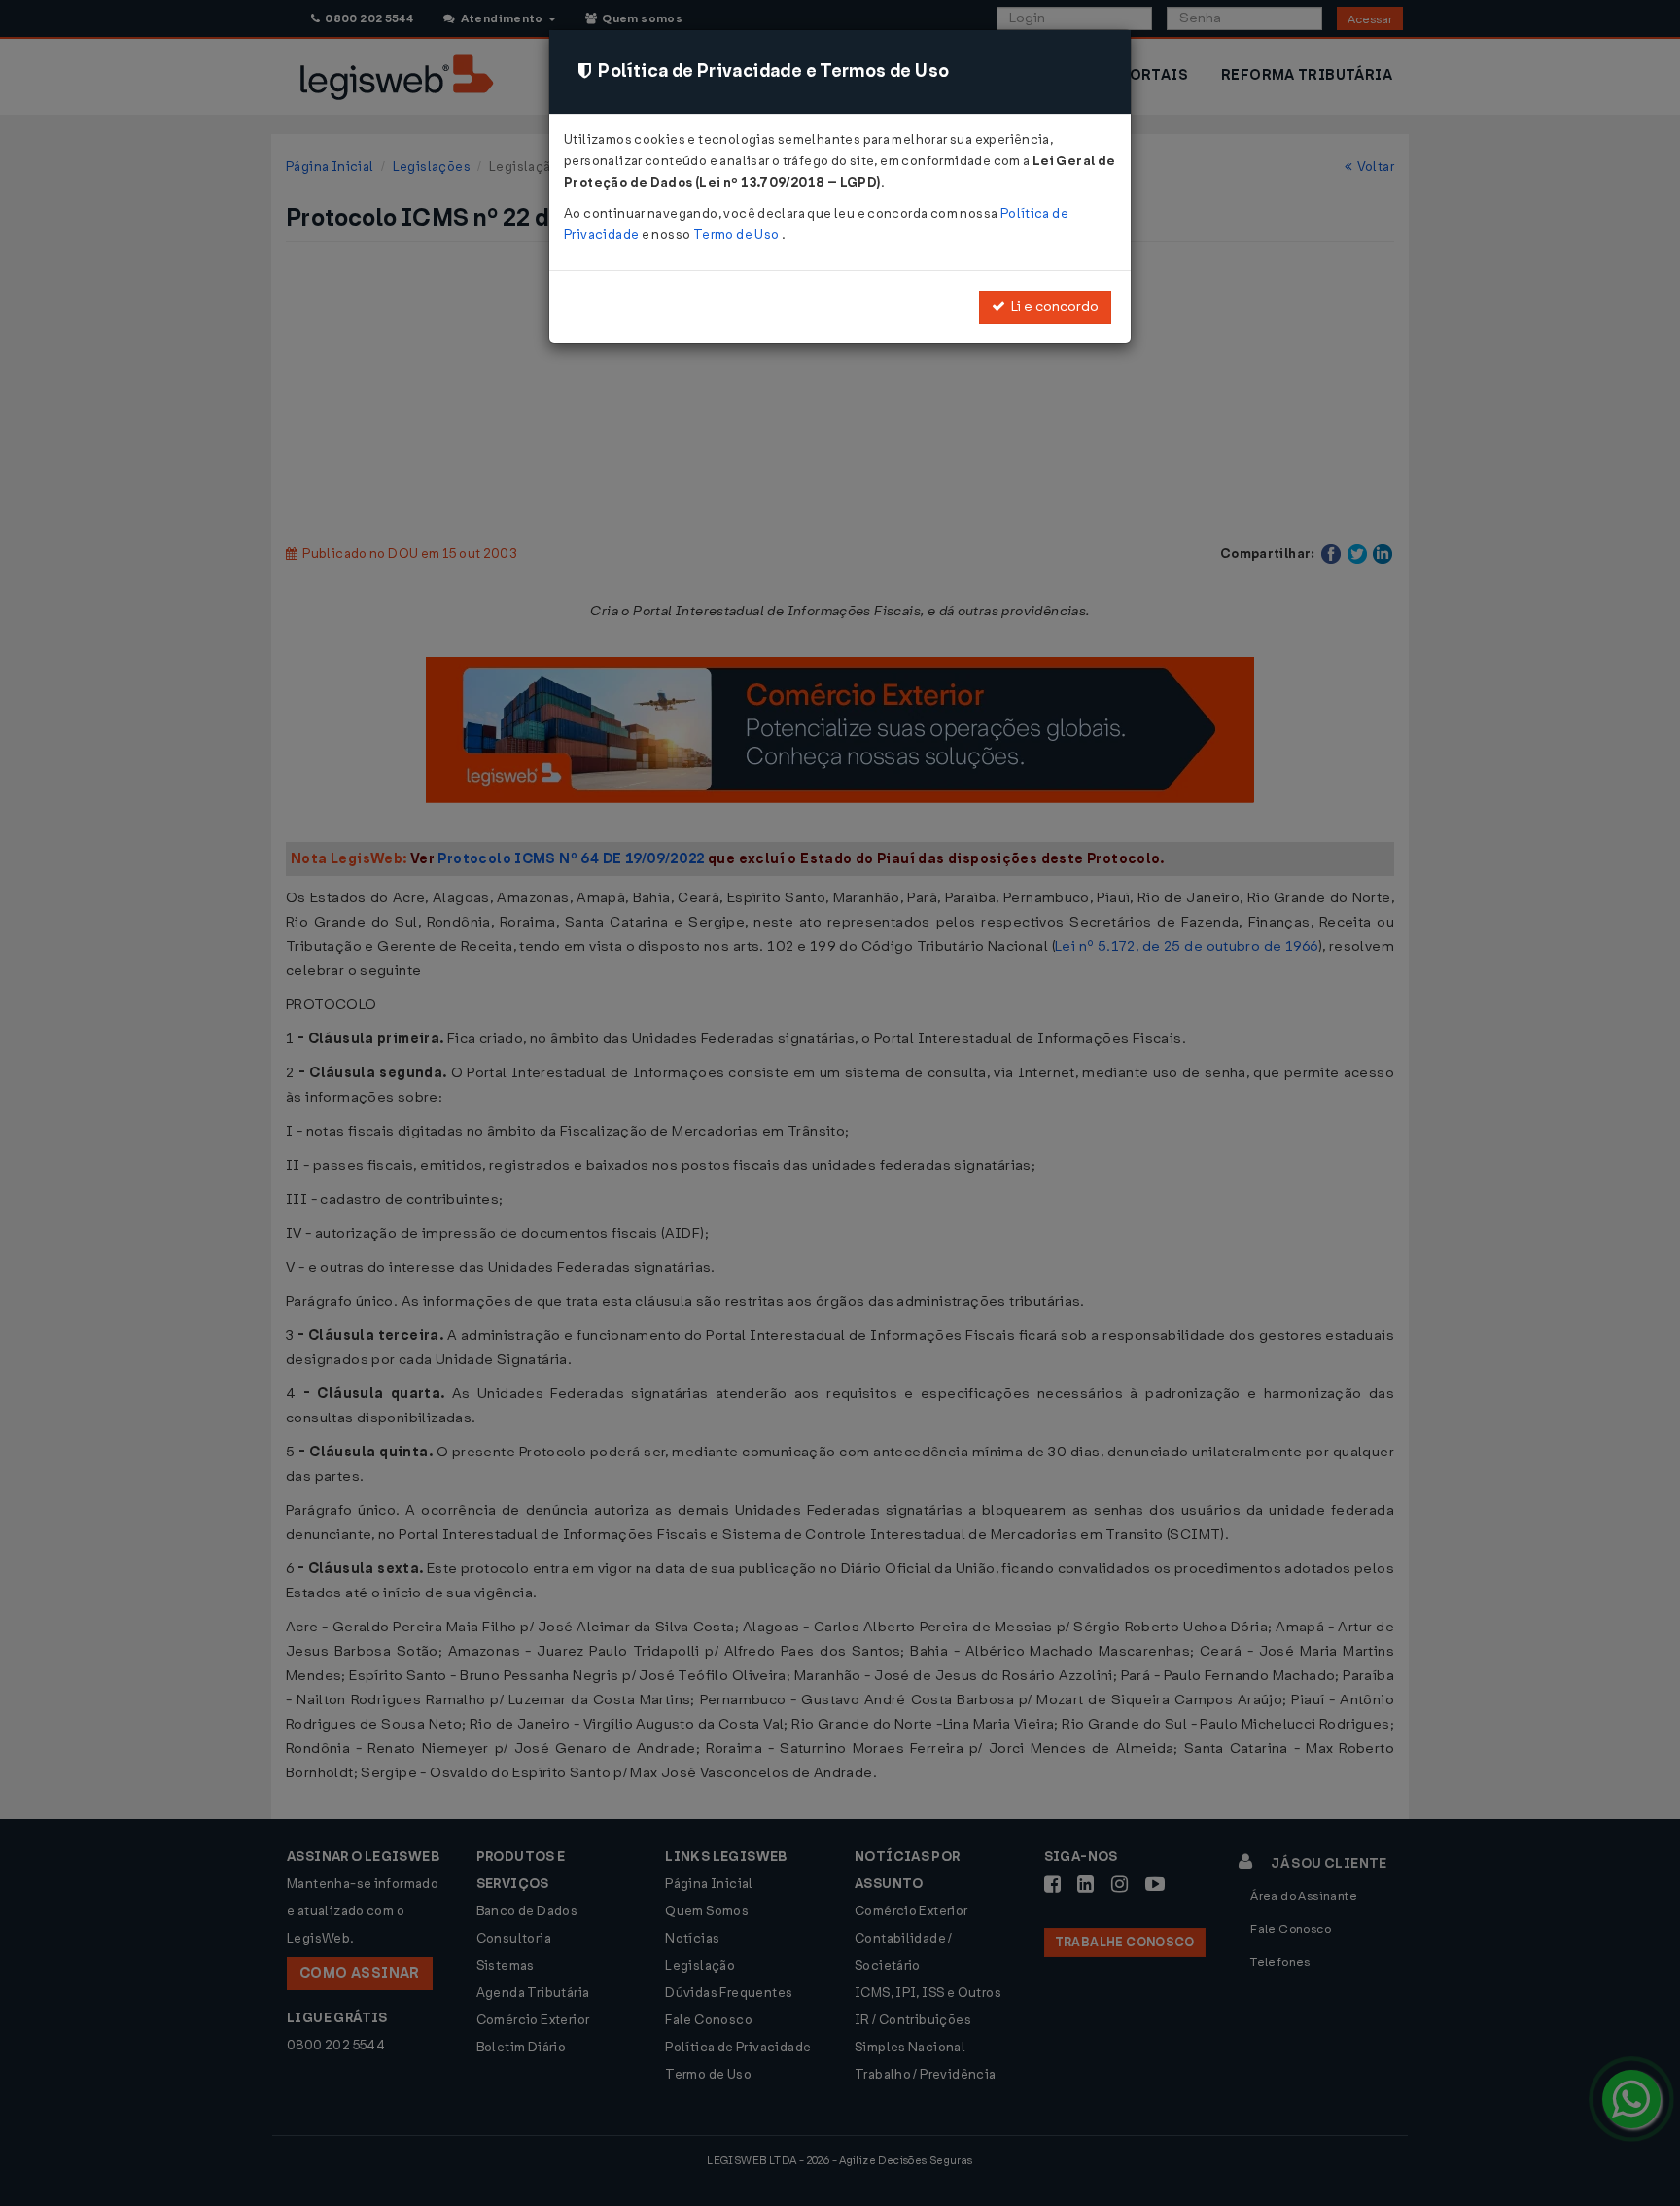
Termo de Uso (737, 235)
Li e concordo (1052, 307)
